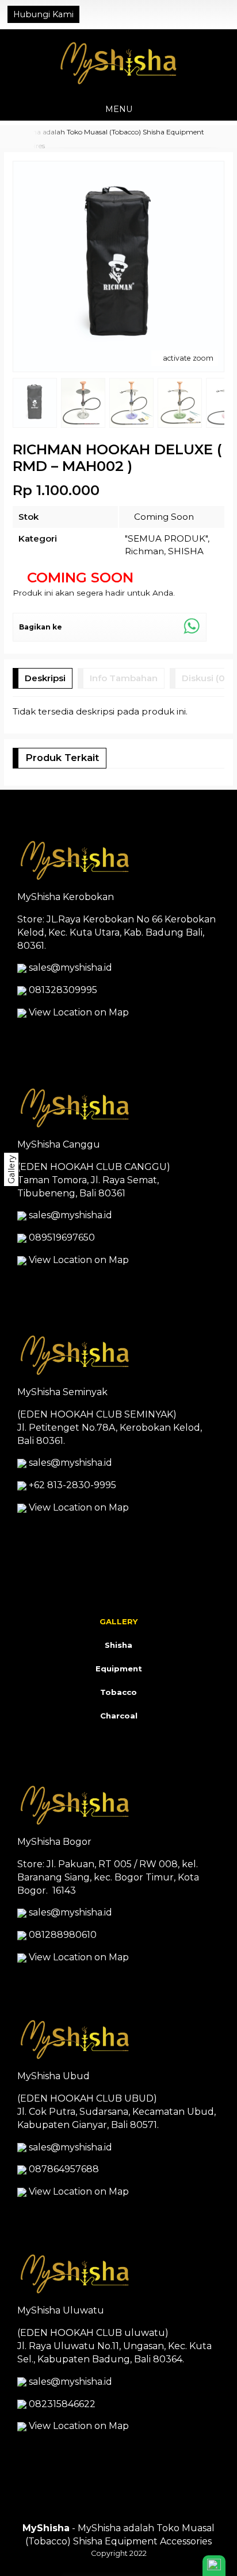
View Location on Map (78, 1012)
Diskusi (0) (205, 678)
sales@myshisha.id (70, 968)
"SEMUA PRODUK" (166, 538)
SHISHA (186, 551)
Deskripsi (45, 678)
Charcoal (119, 1716)
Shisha (118, 1645)
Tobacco (118, 1692)
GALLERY (119, 1621)
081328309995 (63, 990)
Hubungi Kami (43, 14)
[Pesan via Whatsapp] (186, 14)
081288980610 (63, 1935)
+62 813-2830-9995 (72, 1485)
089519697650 (62, 1237)
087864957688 (64, 2169)
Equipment (119, 1669)
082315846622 (62, 2404)
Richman (144, 551)
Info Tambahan (124, 678)
